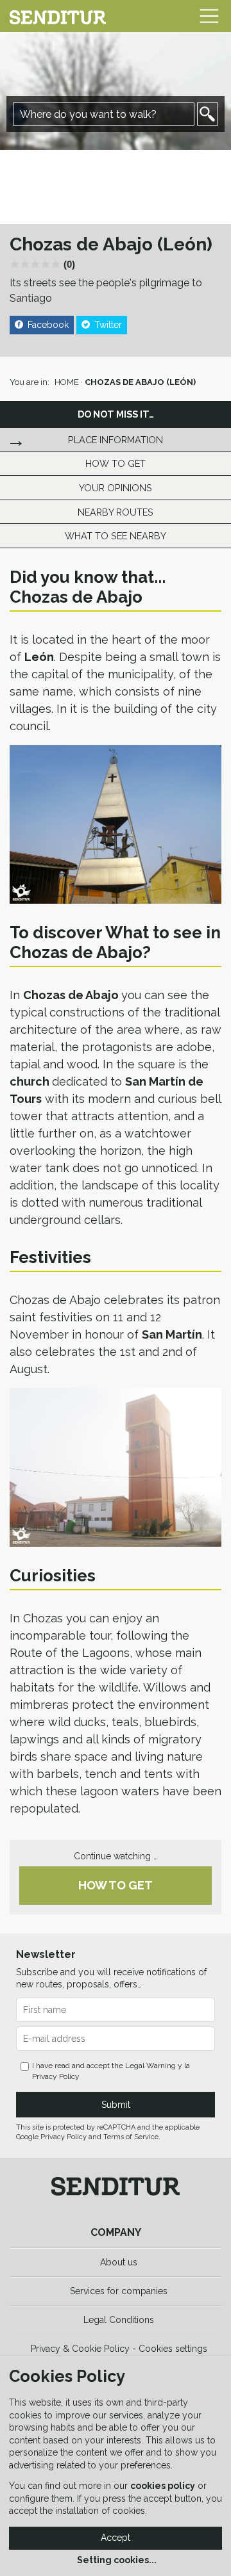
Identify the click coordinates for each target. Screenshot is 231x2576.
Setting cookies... (117, 2560)
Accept (116, 2538)
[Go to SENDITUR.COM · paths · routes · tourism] (58, 16)
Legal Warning (150, 2066)
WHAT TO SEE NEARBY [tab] (116, 536)
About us (119, 2262)
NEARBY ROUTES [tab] (116, 512)
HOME (67, 382)
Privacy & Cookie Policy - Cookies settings (119, 2349)
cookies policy (163, 2486)
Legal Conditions (119, 2320)
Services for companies (119, 2291)
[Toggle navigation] (209, 16)
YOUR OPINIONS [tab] (116, 488)
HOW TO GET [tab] (116, 463)
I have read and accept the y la (111, 2071)
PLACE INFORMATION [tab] (116, 440)
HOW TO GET (116, 1885)
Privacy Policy (56, 2076)
